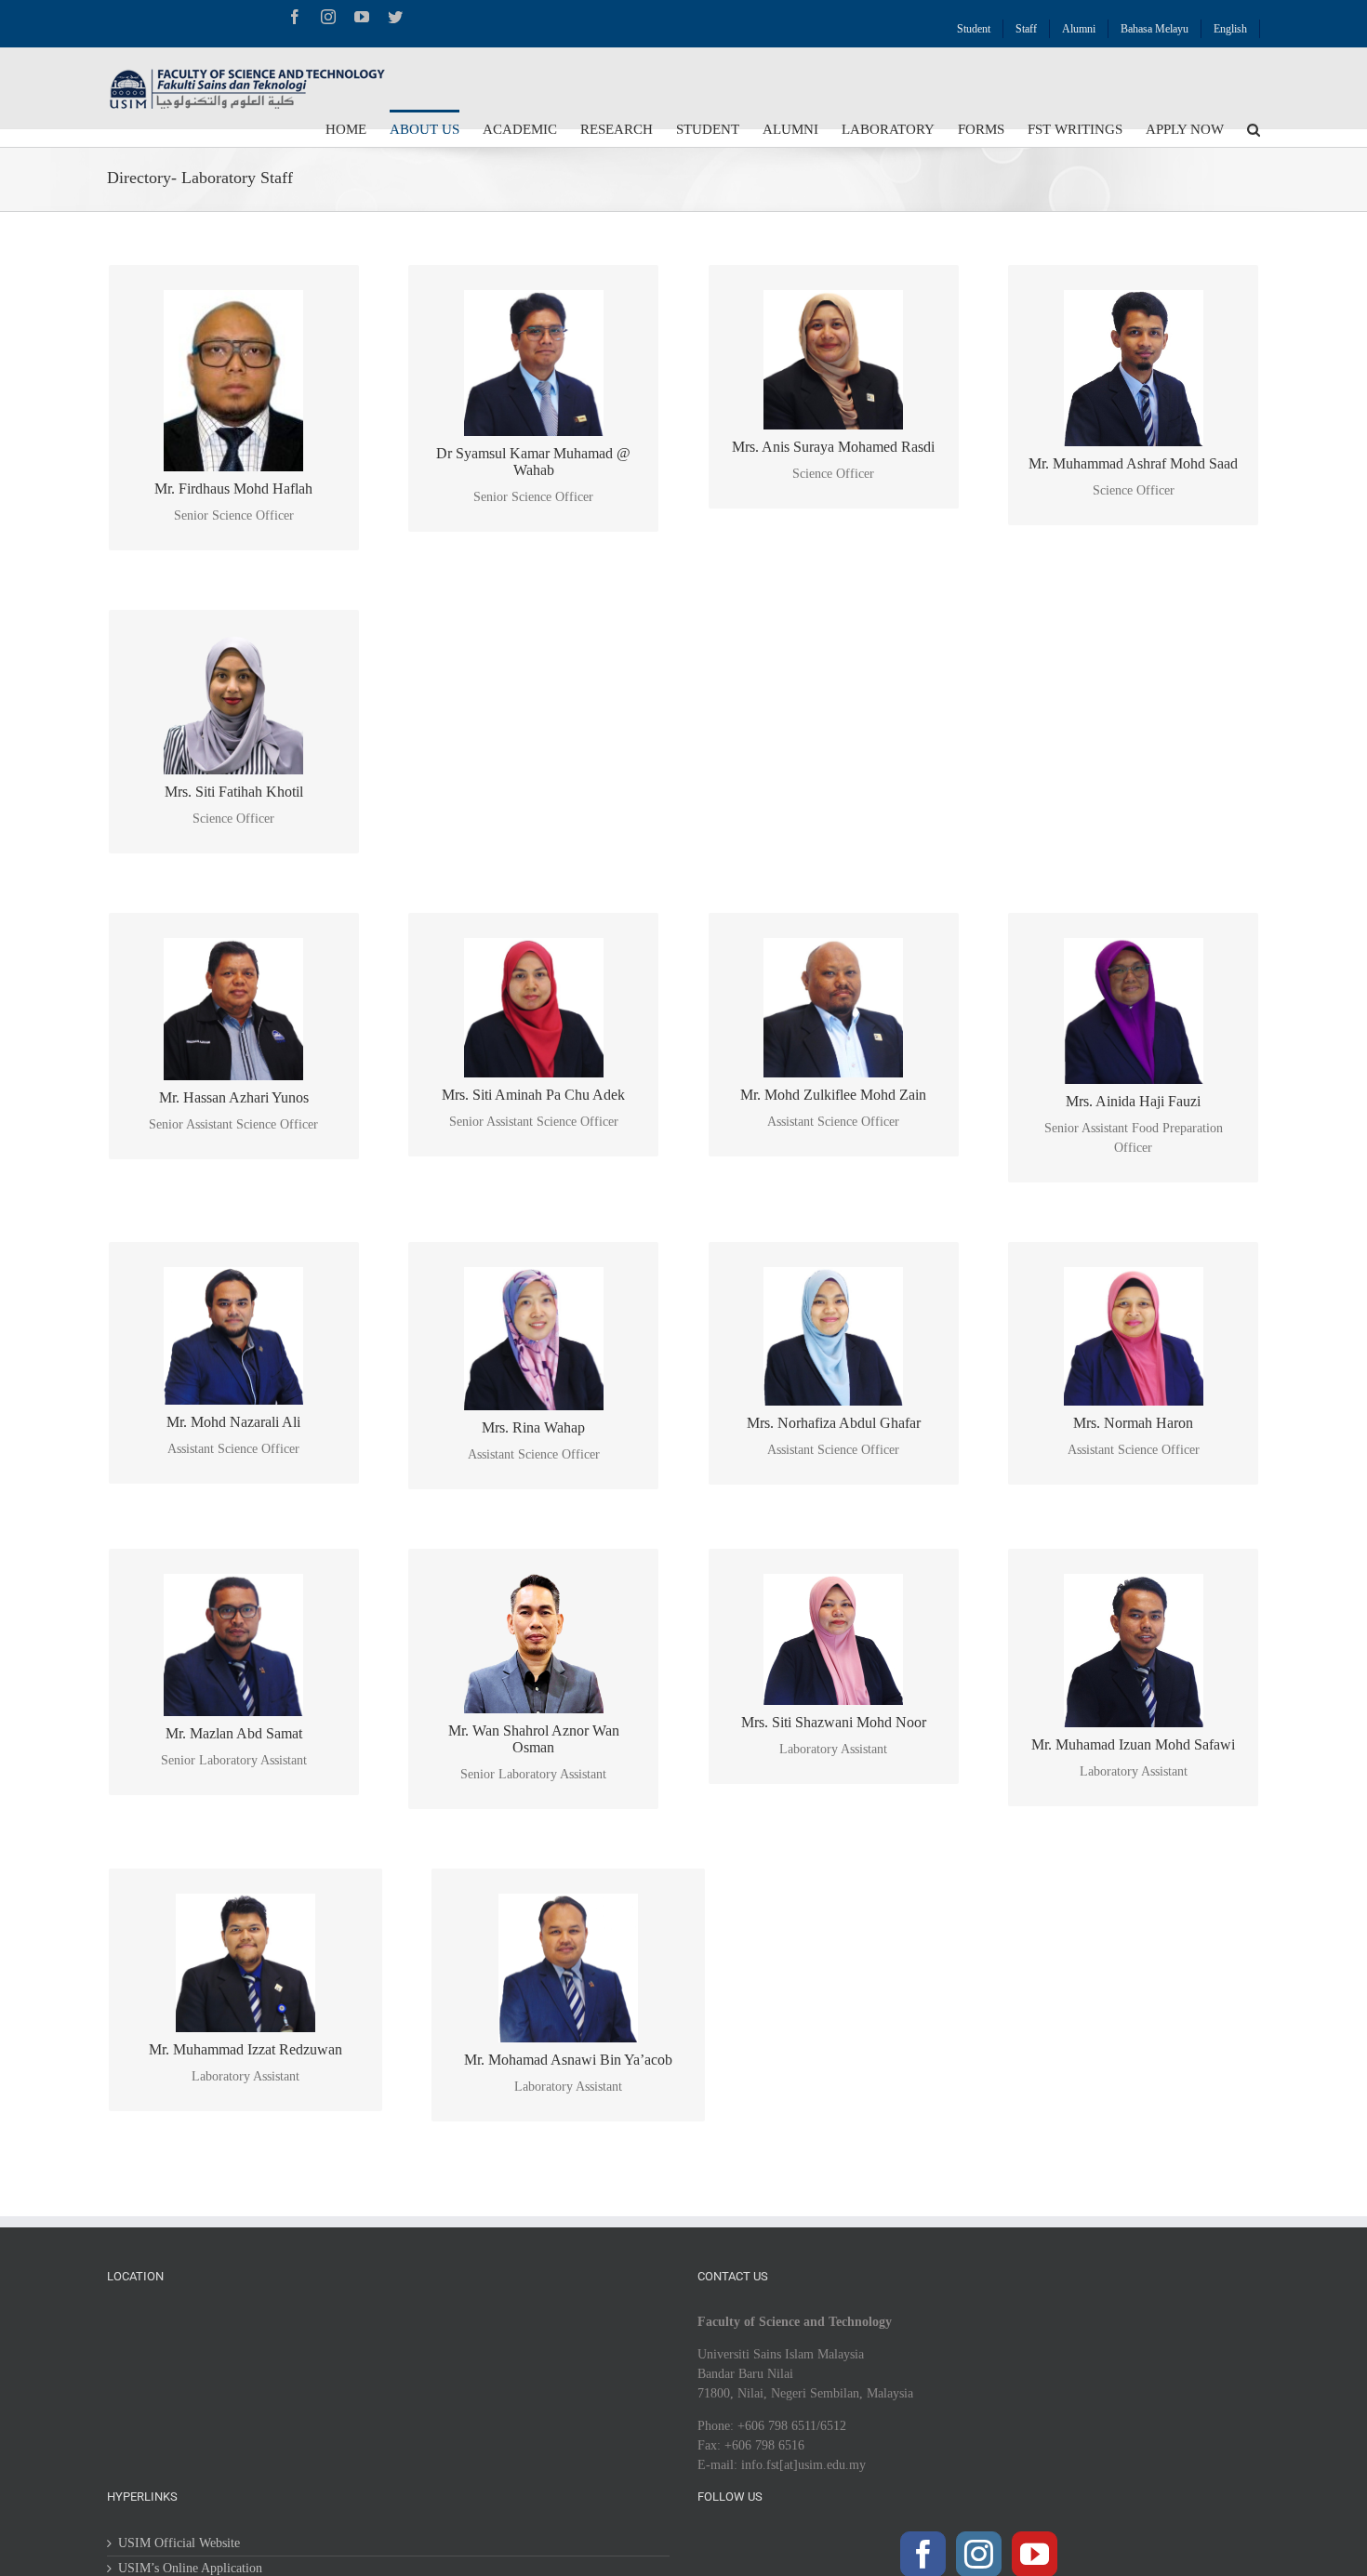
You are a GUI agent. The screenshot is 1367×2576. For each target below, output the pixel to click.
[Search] (1254, 128)
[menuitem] (974, 24)
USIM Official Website (179, 2543)
